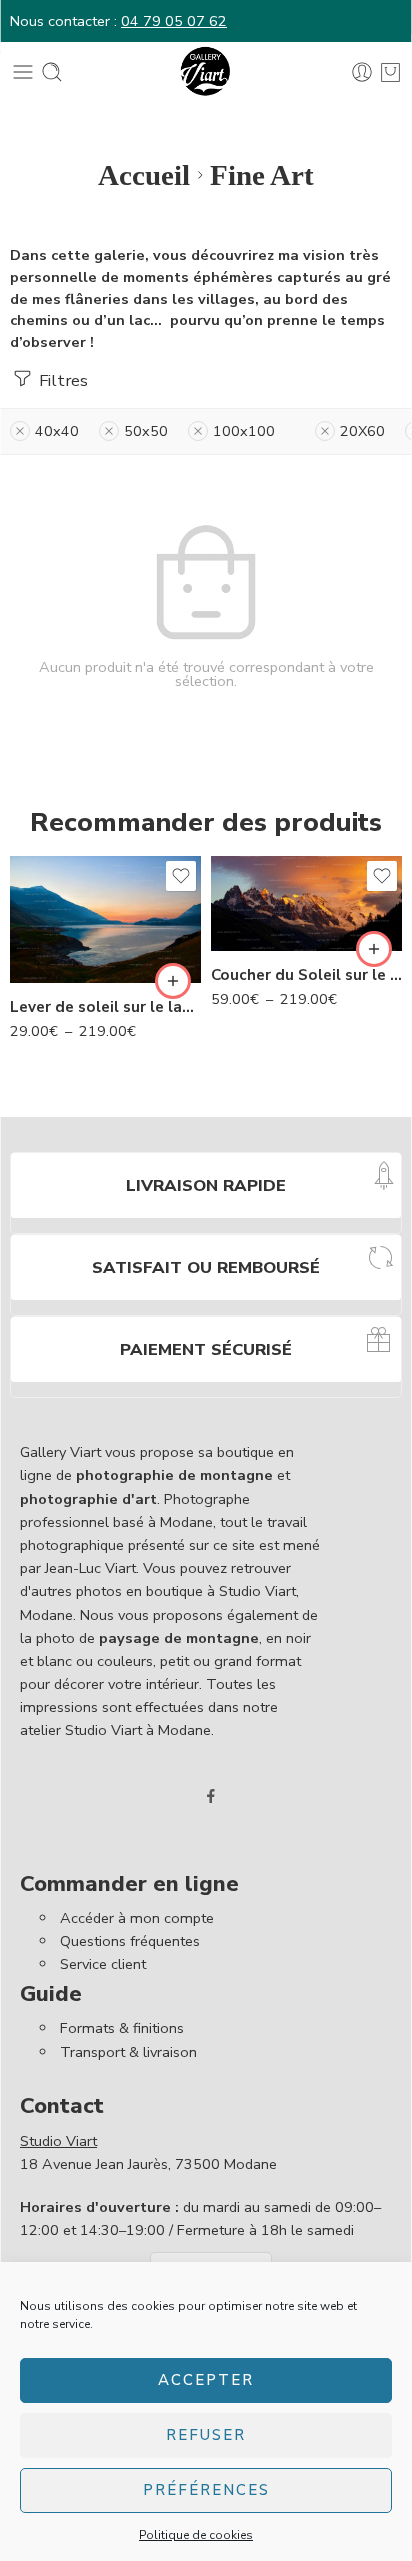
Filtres (61, 380)
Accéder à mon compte (137, 1918)
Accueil (144, 175)
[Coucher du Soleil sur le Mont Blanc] (306, 904)
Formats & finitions (122, 2028)
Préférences (206, 2490)
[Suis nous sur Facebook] (211, 1796)
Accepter (206, 2380)
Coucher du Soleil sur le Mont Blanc (306, 975)
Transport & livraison (128, 2052)
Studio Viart (58, 2141)
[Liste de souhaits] (181, 876)
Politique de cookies (196, 2535)
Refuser (206, 2435)
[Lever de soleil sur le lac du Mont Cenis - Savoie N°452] (105, 919)
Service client (103, 1964)
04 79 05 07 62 (174, 21)
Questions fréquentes (130, 1941)
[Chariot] (390, 72)
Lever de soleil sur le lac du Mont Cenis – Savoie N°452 (105, 1007)
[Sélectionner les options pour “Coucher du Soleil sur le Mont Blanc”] (374, 949)
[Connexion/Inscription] (362, 72)
